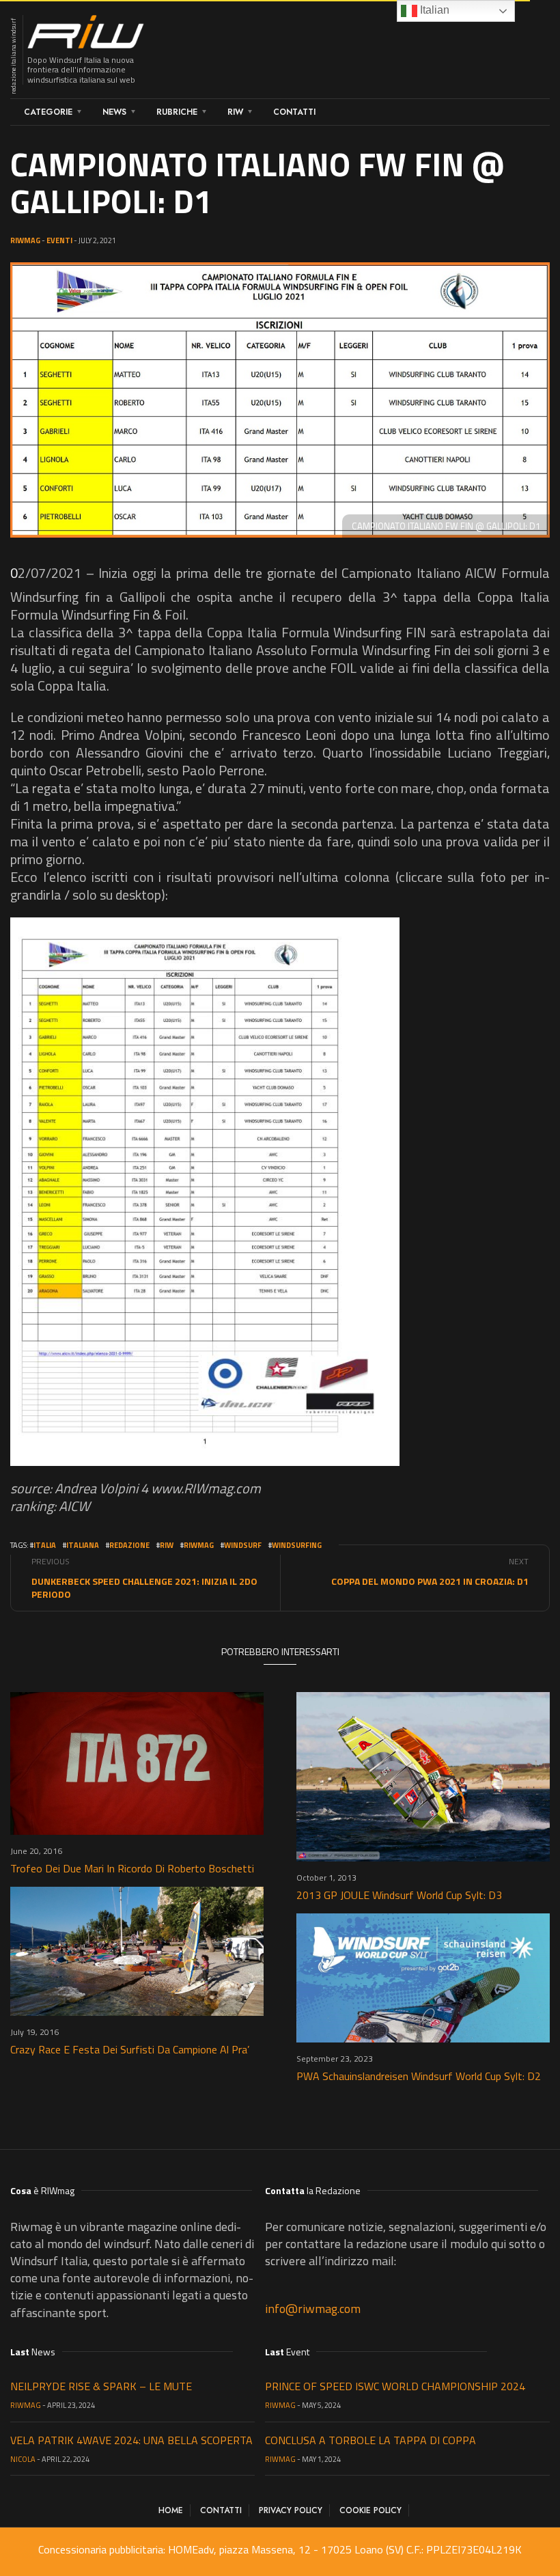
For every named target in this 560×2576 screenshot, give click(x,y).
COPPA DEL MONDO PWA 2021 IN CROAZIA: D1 (430, 1581)
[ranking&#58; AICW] (205, 1192)
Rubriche (177, 112)
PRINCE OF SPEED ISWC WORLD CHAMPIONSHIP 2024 (395, 2386)
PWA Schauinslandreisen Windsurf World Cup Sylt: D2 (419, 2076)
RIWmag (25, 240)
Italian (433, 10)
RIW (235, 112)
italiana (83, 1545)
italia (45, 1545)
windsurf (243, 1545)
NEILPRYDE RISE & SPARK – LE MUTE (101, 2386)
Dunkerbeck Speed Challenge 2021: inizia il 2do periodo (144, 1588)
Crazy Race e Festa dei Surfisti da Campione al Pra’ (130, 2049)
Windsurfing (297, 1545)
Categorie (48, 112)
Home (171, 2510)
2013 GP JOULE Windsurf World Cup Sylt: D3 (399, 1895)
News (114, 112)
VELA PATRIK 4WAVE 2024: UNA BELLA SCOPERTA (131, 2440)
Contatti (294, 112)
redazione (129, 1545)
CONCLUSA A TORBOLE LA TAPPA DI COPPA (370, 2440)
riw (167, 1545)
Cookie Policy (370, 2510)
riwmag (199, 1545)
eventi (59, 240)
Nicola (23, 2459)
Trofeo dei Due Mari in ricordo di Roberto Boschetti (132, 1868)
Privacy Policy (291, 2510)
